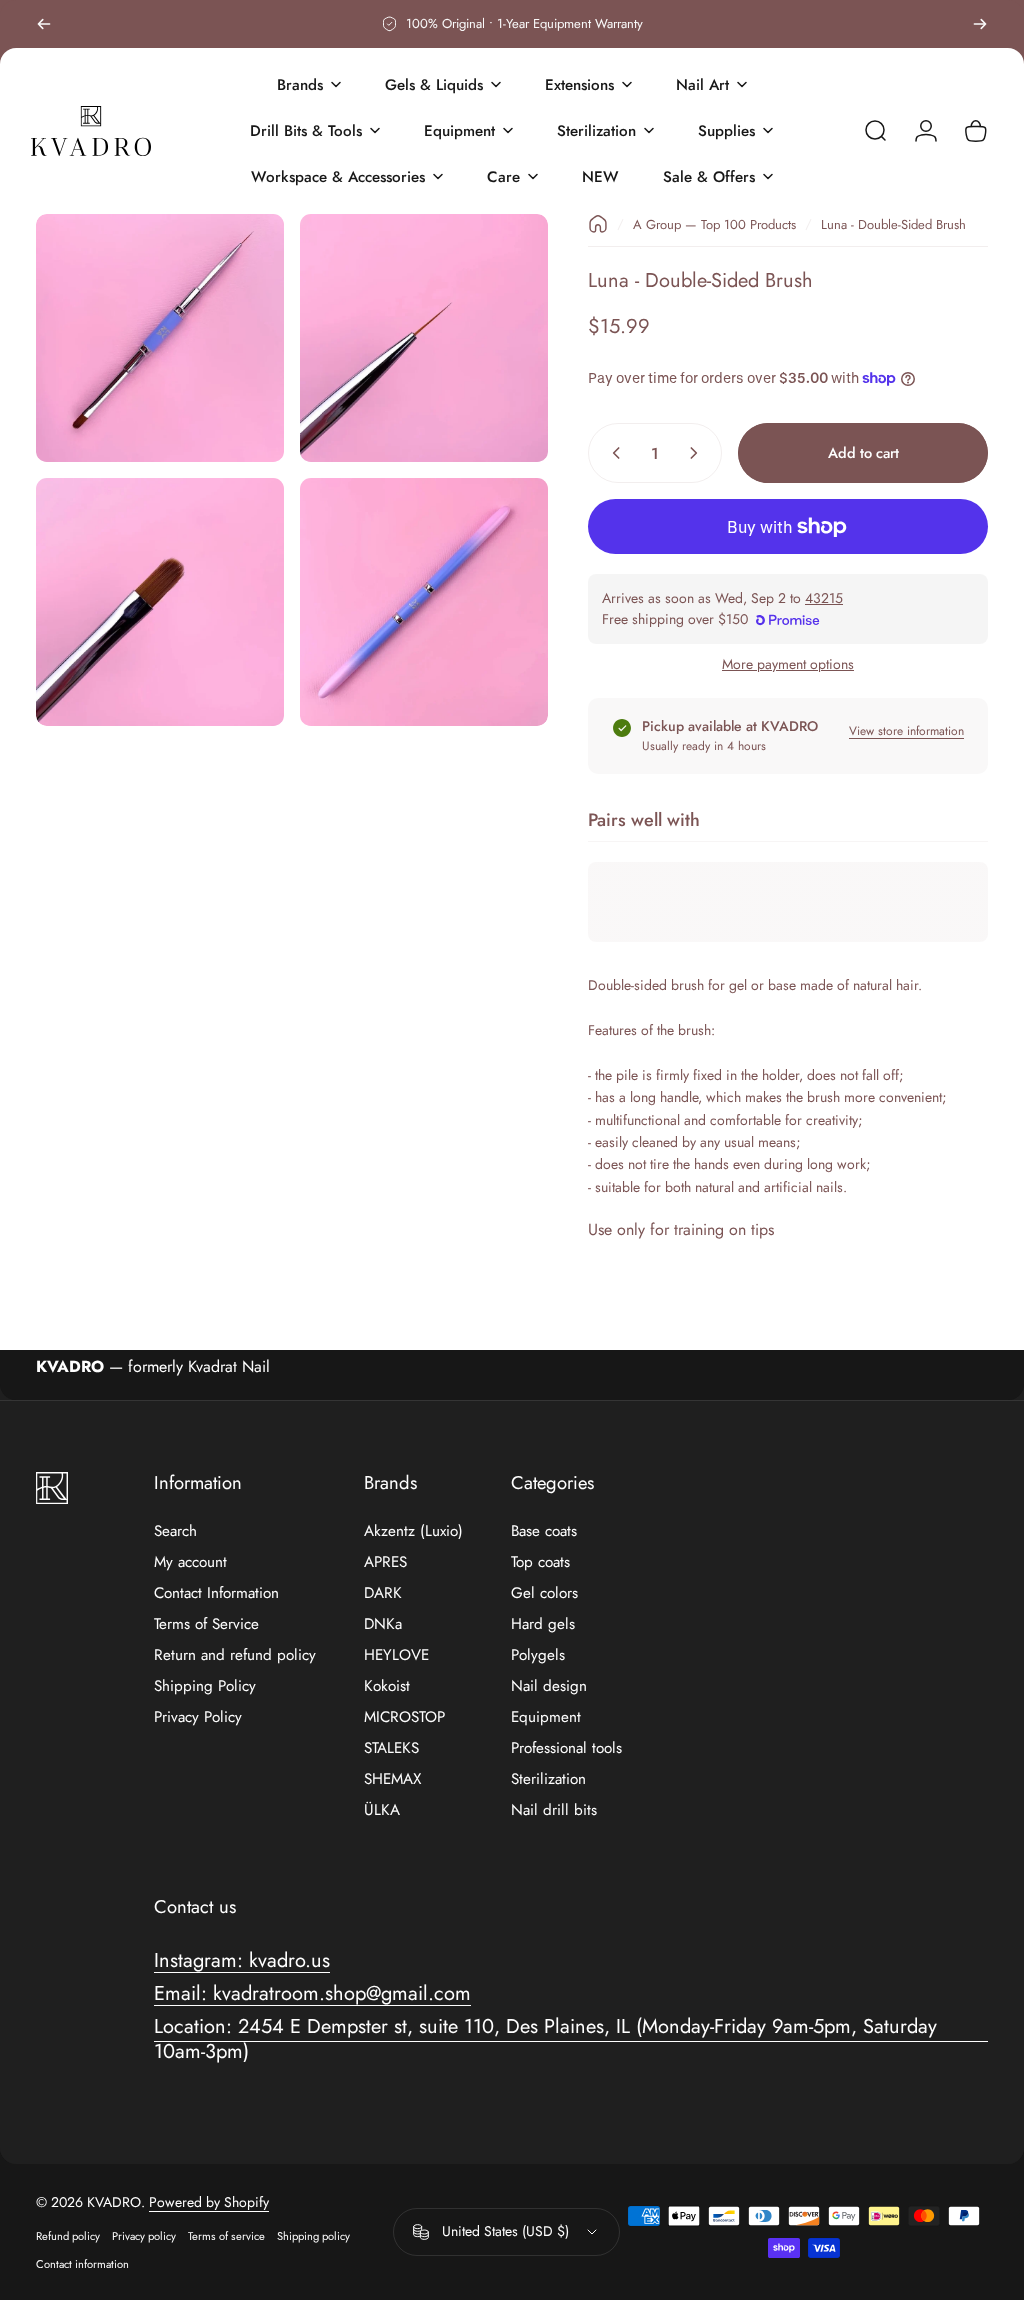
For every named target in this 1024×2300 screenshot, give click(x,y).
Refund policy (68, 2236)
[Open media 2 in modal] (424, 338)
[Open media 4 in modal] (424, 602)
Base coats (544, 1531)
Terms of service (226, 2236)
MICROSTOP (404, 1717)
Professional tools (566, 1748)
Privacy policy (144, 2236)
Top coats (540, 1562)
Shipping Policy (205, 1686)
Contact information (82, 2264)
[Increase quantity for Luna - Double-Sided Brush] (698, 453)
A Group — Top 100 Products (714, 224)
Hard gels (543, 1624)
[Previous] (44, 24)
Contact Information (216, 1593)
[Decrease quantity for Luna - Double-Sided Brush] (612, 453)
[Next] (980, 24)
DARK (383, 1593)
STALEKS (391, 1748)
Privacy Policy (198, 1717)
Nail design (549, 1686)
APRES (385, 1562)
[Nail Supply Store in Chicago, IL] (91, 131)
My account (190, 1562)
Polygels (538, 1655)
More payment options (788, 665)
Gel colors (544, 1593)
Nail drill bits (554, 1810)
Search (175, 1531)
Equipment (546, 1717)
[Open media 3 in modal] (160, 602)
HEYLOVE (396, 1655)
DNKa (383, 1624)
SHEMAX (392, 1779)
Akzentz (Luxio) (413, 1531)
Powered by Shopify (209, 2202)
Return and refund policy (235, 1655)
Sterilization (548, 1779)
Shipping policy (313, 2236)
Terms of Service (206, 1624)
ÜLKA (382, 1810)
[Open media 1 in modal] (160, 338)
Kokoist (387, 1686)
